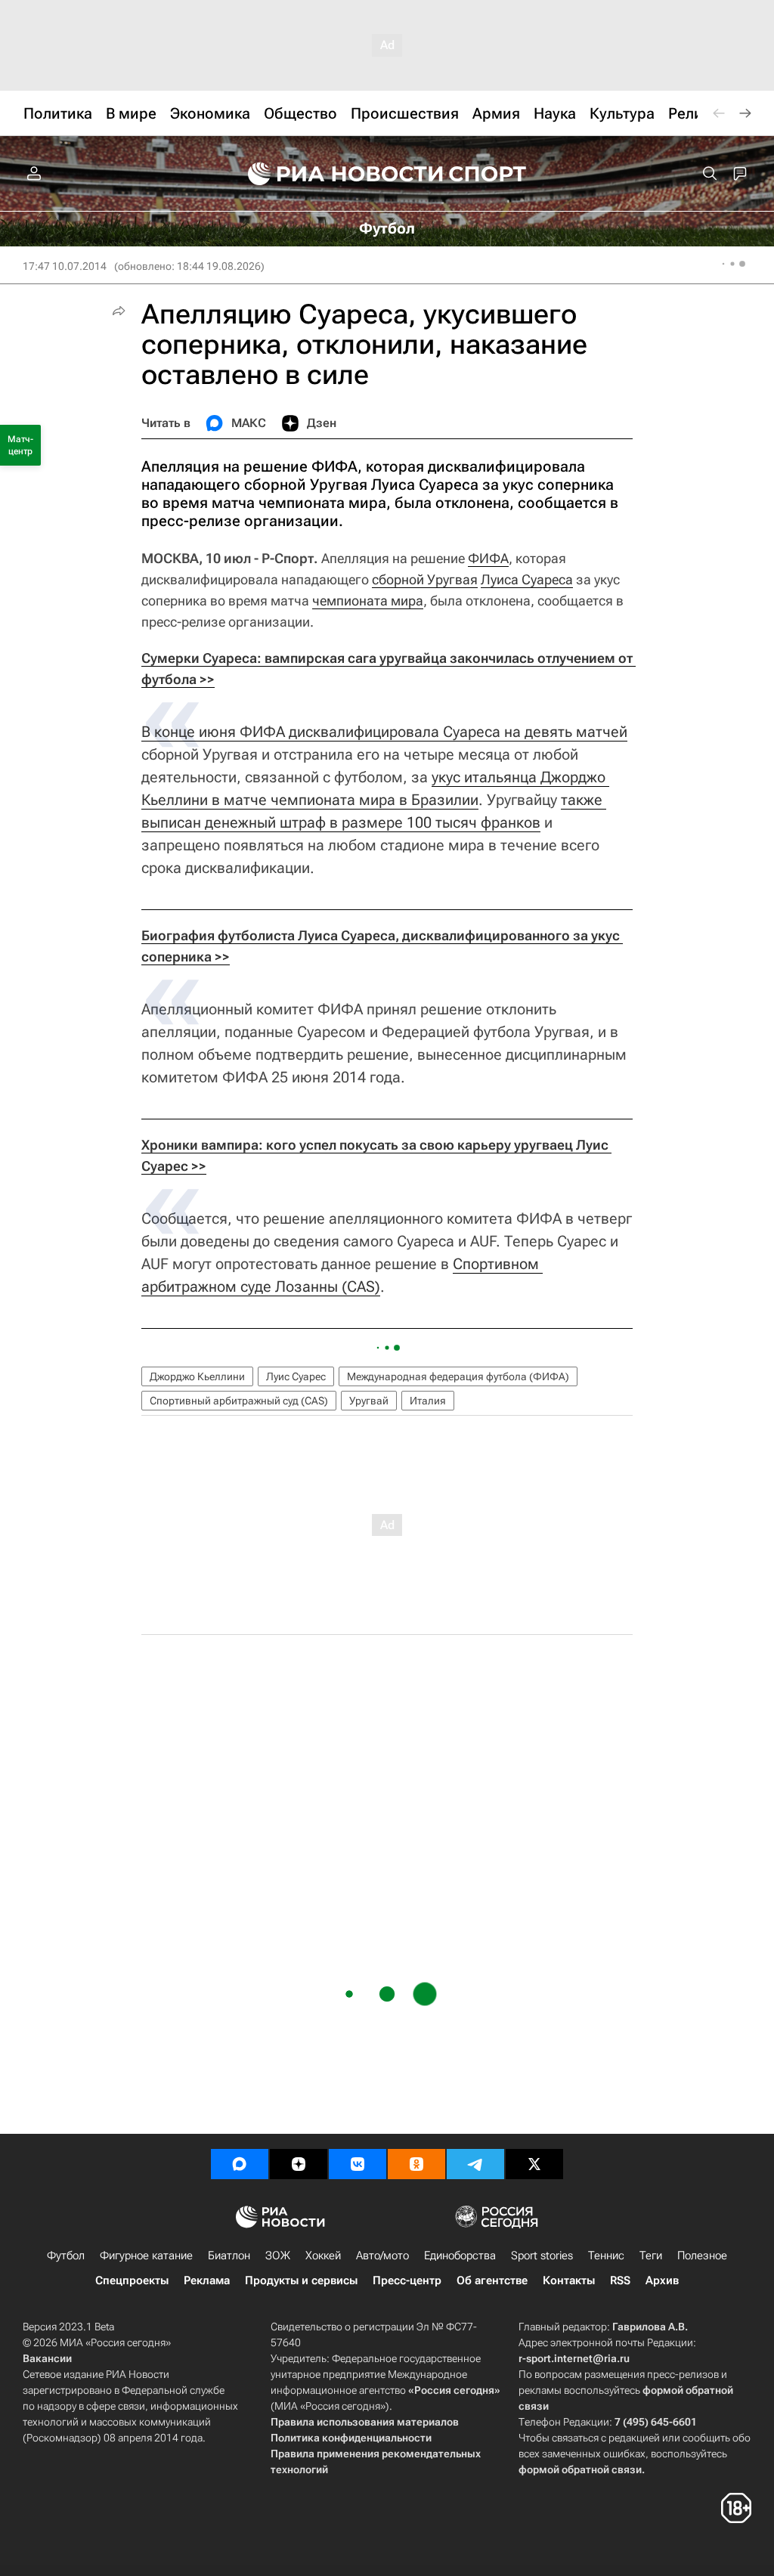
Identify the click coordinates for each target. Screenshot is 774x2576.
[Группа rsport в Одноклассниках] (416, 2164)
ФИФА (488, 558)
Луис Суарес (296, 1376)
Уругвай (369, 1401)
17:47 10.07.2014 (65, 266)
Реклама (207, 2280)
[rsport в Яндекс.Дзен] (299, 2164)
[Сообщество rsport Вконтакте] (358, 2164)
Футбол (66, 2256)
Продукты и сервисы (301, 2280)
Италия (428, 1401)
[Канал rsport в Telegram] (475, 2164)
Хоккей (323, 2256)
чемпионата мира (368, 601)
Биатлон (229, 2256)
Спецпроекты (132, 2280)
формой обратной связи (580, 2469)
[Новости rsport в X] (534, 2164)
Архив (662, 2280)
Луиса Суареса (527, 579)
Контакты (569, 2280)
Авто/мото (382, 2256)
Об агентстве (492, 2280)
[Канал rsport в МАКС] (240, 2164)
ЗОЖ (278, 2256)
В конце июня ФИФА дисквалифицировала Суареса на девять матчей (384, 732)
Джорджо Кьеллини (197, 1376)
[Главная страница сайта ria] (336, 174)
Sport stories (542, 2256)
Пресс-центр (407, 2280)
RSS (620, 2280)
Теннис (606, 2256)
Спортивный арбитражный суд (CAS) (239, 1401)
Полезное (702, 2256)
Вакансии (47, 2358)
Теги (651, 2256)
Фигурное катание (146, 2256)
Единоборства (460, 2256)
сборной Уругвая (425, 579)
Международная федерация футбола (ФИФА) (458, 1376)
